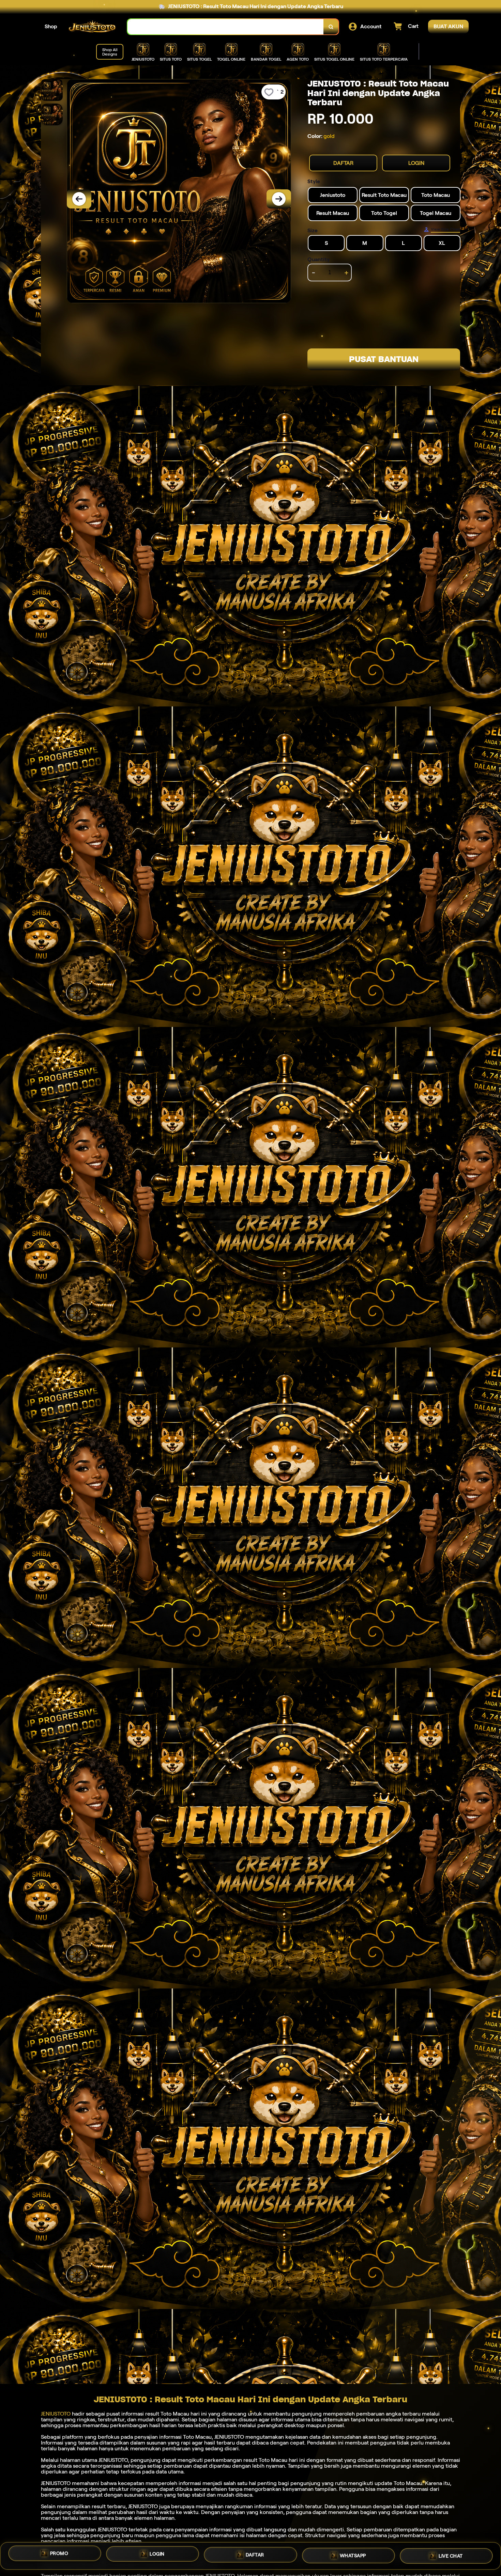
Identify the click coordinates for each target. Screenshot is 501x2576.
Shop (51, 26)
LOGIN (416, 163)
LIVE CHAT (451, 2556)
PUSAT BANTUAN (384, 359)
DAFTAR (343, 163)
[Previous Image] (79, 199)
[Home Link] (92, 27)
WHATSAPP (353, 2556)
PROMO (59, 2553)
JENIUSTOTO (56, 2414)
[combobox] (226, 27)
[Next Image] (279, 199)
